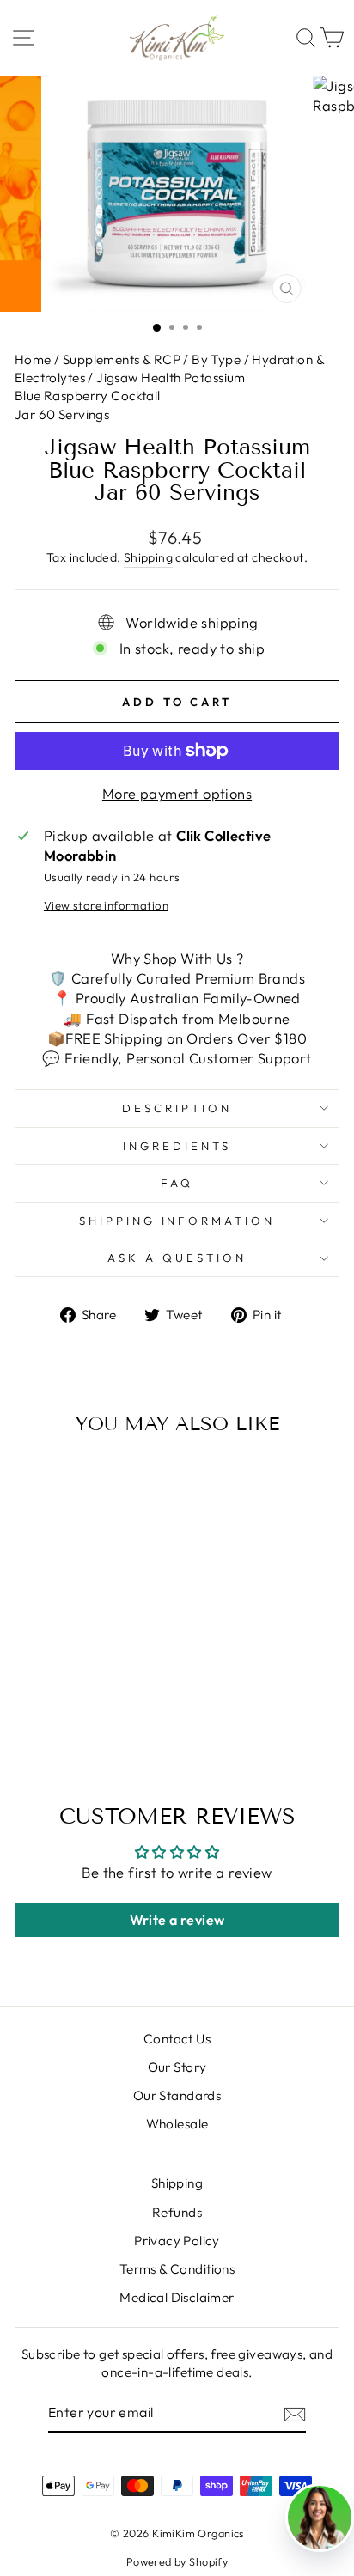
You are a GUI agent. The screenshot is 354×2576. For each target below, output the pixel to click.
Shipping (148, 557)
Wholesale (177, 2124)
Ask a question (177, 1258)
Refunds (177, 2212)
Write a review (177, 1920)
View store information (106, 905)
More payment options (177, 793)
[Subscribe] (295, 2413)
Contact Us (177, 2039)
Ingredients (177, 1146)
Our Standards (177, 2095)
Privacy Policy (177, 2241)
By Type (216, 359)
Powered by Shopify (177, 2561)
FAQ (177, 1183)
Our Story (177, 2067)
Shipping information (177, 1221)
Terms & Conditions (177, 2269)
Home (34, 359)
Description (177, 1108)
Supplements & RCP (122, 359)
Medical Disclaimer (177, 2297)
